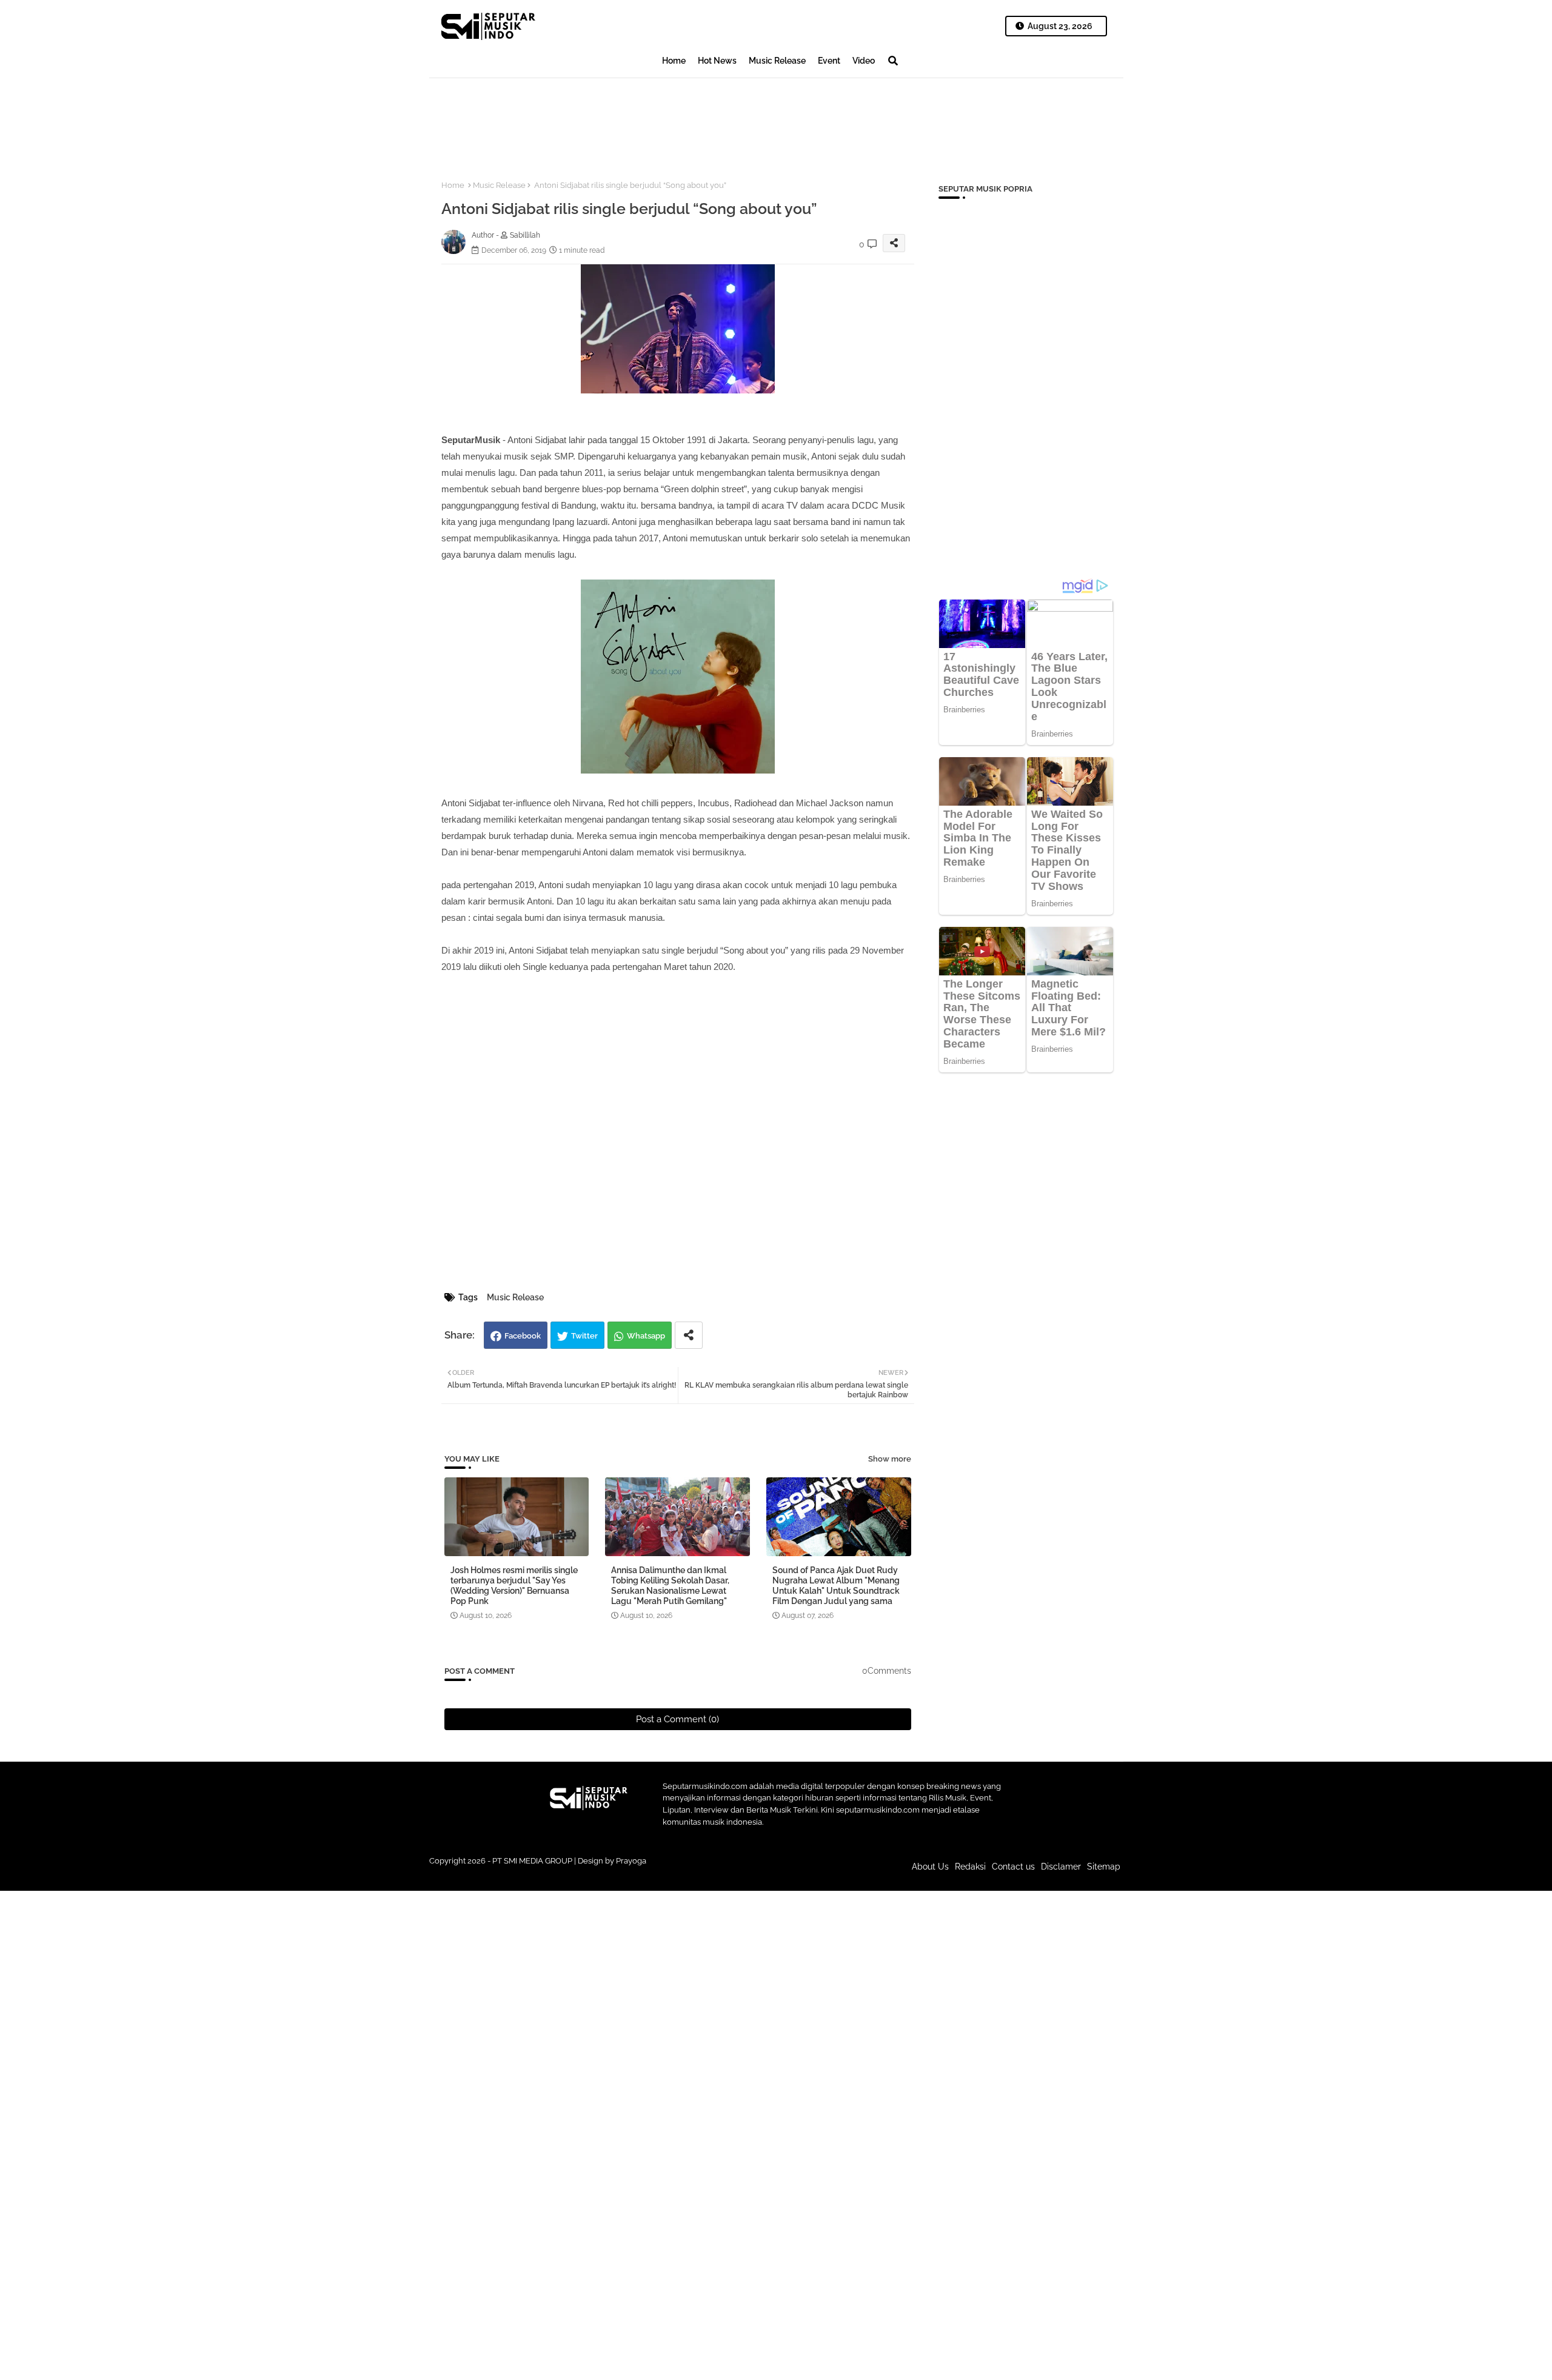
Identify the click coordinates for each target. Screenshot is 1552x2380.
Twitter (584, 1336)
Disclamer (1061, 1867)
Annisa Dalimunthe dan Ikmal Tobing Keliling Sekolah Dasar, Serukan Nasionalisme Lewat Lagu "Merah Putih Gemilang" (670, 1586)
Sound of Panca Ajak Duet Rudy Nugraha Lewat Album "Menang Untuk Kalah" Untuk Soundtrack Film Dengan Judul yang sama (836, 1586)
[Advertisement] (650, 119)
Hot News (717, 61)
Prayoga (631, 1861)
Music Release (777, 61)
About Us (930, 1867)
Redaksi (970, 1867)
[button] (893, 61)
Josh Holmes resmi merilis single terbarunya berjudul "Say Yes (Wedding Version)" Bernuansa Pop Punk (514, 1586)
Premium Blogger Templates (694, 1873)
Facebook (523, 1336)
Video (864, 61)
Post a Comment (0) (677, 1719)
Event (829, 61)
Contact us (1013, 1867)
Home (674, 61)
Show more (890, 1459)
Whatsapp (646, 1336)
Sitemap (1104, 1867)
